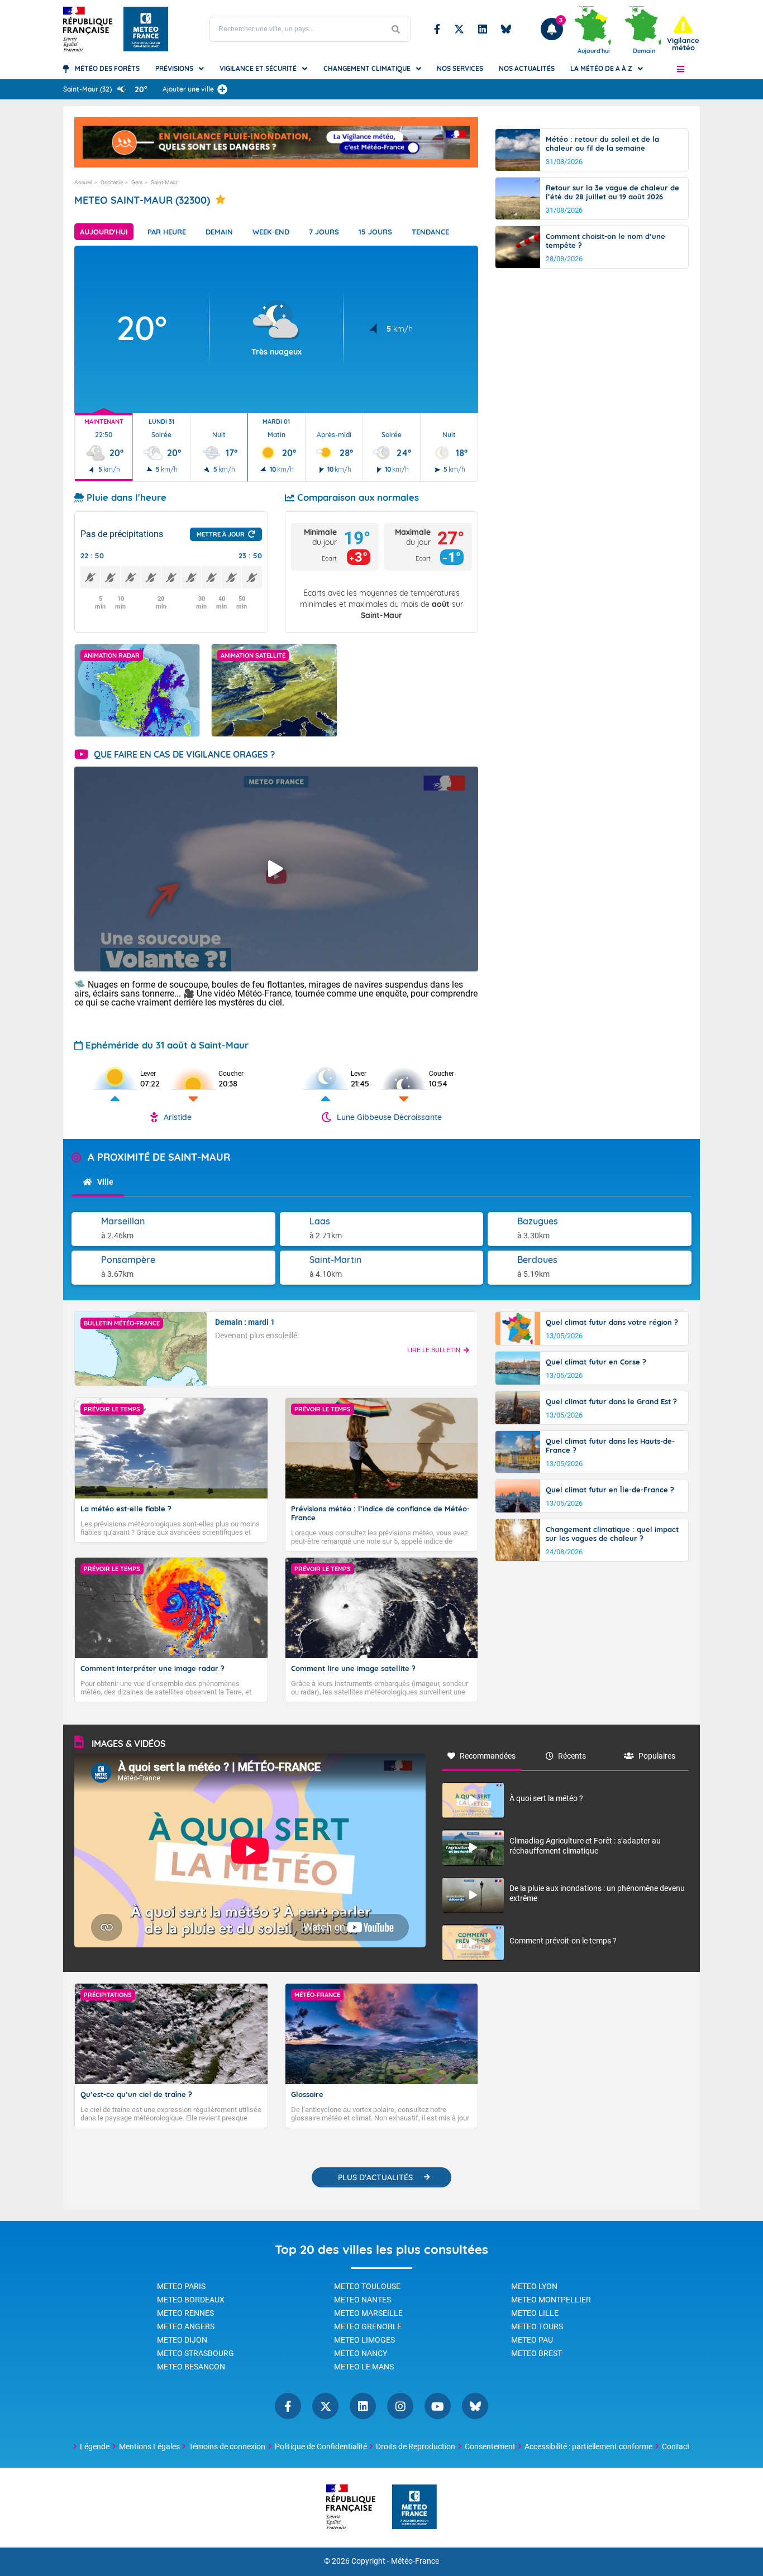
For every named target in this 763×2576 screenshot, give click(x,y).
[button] (681, 69)
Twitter (459, 29)
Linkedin (483, 29)
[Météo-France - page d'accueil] (414, 2508)
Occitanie (112, 182)
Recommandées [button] (488, 1756)
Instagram (400, 2406)
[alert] (683, 34)
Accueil (83, 182)
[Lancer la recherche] (396, 29)
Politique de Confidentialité (321, 2446)
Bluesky (506, 29)
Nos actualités (527, 68)
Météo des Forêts (107, 68)
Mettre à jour (221, 534)
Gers (137, 182)
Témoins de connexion (227, 2446)
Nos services (460, 68)
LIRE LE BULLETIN (434, 1350)
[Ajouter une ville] (222, 89)
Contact (676, 2446)
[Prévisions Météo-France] (146, 29)
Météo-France (415, 2561)
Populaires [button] (657, 1756)
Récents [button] (572, 1756)
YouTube (438, 2406)
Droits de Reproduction (416, 2446)
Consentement (490, 2446)
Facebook (437, 29)
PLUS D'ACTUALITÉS (375, 2177)
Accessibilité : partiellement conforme (588, 2446)
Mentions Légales (149, 2446)
